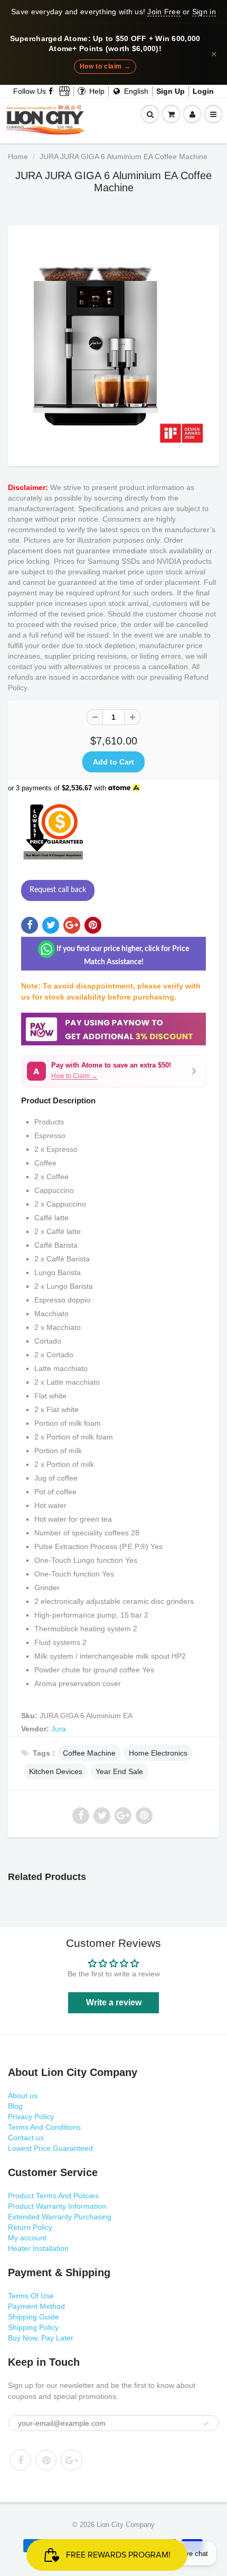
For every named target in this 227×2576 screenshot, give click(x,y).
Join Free (164, 12)
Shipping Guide (34, 2317)
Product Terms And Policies (53, 2196)
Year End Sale (119, 1771)
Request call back (58, 890)
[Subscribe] (206, 2424)
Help (96, 91)
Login (203, 91)
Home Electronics (158, 1753)
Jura (59, 1729)
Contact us (26, 2138)
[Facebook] (51, 91)
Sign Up (171, 91)
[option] (113, 343)
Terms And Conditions (44, 2127)
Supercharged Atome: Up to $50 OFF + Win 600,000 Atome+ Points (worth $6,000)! (105, 44)
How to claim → (105, 66)
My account (27, 2238)
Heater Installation (38, 2248)
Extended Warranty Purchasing (60, 2217)
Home (18, 156)
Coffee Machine (89, 1753)
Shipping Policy (33, 2327)
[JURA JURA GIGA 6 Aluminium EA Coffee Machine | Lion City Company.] (113, 343)
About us (23, 2095)
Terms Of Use (31, 2296)
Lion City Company (126, 2525)
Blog (15, 2106)
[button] (113, 1071)
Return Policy (30, 2227)
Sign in (204, 12)
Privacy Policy (31, 2117)
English (135, 91)
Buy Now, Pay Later (41, 2338)
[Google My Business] (64, 91)
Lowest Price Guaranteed (50, 2148)
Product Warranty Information (57, 2206)
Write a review (114, 2002)
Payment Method (36, 2306)
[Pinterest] (46, 2460)
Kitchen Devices (56, 1771)
